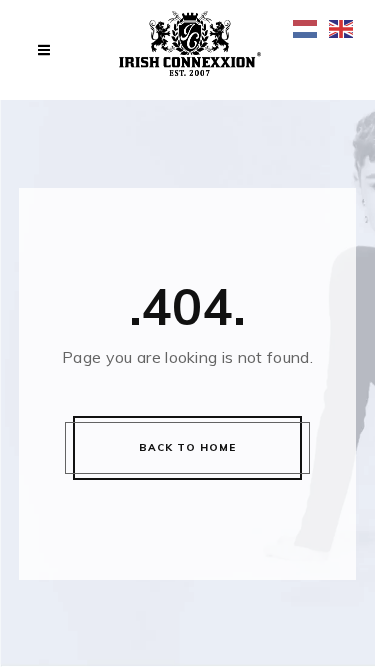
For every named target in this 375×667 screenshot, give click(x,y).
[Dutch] (306, 28)
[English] (342, 28)
